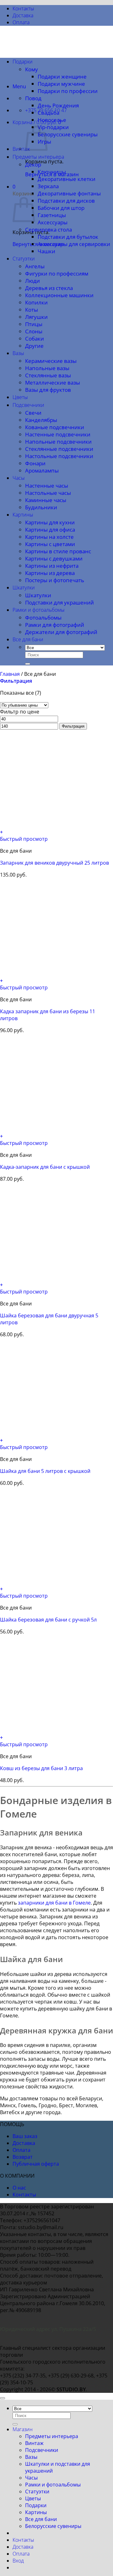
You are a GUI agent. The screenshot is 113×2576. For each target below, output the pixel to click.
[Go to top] (3, 2398)
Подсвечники (28, 405)
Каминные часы (46, 500)
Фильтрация (73, 726)
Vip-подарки (53, 127)
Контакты (23, 8)
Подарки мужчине (61, 84)
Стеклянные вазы (48, 375)
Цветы (20, 397)
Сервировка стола (48, 230)
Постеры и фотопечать (55, 580)
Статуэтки (24, 259)
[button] (19, 86)
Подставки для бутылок (68, 237)
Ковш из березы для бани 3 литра (41, 1768)
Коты (32, 310)
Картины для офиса (50, 530)
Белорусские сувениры (68, 134)
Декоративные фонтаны (69, 193)
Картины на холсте (49, 537)
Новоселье (52, 120)
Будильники (41, 507)
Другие (34, 346)
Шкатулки (24, 588)
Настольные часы (48, 493)
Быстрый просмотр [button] (24, 839)
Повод (33, 98)
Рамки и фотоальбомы (39, 610)
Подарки (23, 62)
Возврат (23, 2157)
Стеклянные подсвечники (59, 449)
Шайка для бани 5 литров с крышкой (45, 1471)
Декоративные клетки (67, 179)
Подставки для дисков (66, 201)
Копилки (36, 302)
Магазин (23, 2429)
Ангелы (35, 266)
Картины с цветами (50, 544)
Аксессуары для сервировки (74, 244)
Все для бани (28, 639)
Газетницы (52, 215)
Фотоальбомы (43, 618)
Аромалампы (42, 470)
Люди (32, 281)
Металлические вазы (53, 383)
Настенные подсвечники (58, 434)
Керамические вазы (51, 361)
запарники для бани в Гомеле (54, 1903)
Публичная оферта (36, 2164)
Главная (10, 674)
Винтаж (21, 149)
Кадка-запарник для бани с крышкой (45, 1167)
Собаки (35, 339)
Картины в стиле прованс (58, 551)
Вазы (18, 353)
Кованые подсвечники (55, 427)
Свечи (33, 413)
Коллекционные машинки (59, 295)
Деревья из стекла (49, 288)
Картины (23, 515)
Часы (19, 478)
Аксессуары (53, 222)
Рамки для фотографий (55, 625)
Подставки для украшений (59, 602)
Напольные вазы (47, 368)
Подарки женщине (62, 77)
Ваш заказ (25, 2136)
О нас (19, 2188)
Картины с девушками (54, 558)
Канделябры (41, 420)
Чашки (46, 251)
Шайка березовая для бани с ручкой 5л (48, 1620)
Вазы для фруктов (48, 390)
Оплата (21, 22)
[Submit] (28, 664)
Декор (33, 164)
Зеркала (48, 186)
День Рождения (58, 105)
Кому (32, 69)
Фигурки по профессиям (57, 273)
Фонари (35, 463)
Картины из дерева (50, 573)
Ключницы (52, 172)
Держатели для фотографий (61, 632)
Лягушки (36, 317)
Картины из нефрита (52, 566)
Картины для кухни (50, 522)
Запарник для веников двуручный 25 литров (54, 863)
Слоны (34, 331)
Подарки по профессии (68, 91)
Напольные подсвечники (58, 442)
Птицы (34, 324)
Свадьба (48, 113)
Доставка (23, 15)
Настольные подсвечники (59, 456)
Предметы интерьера (38, 157)
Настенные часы (47, 486)
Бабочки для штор (61, 208)
